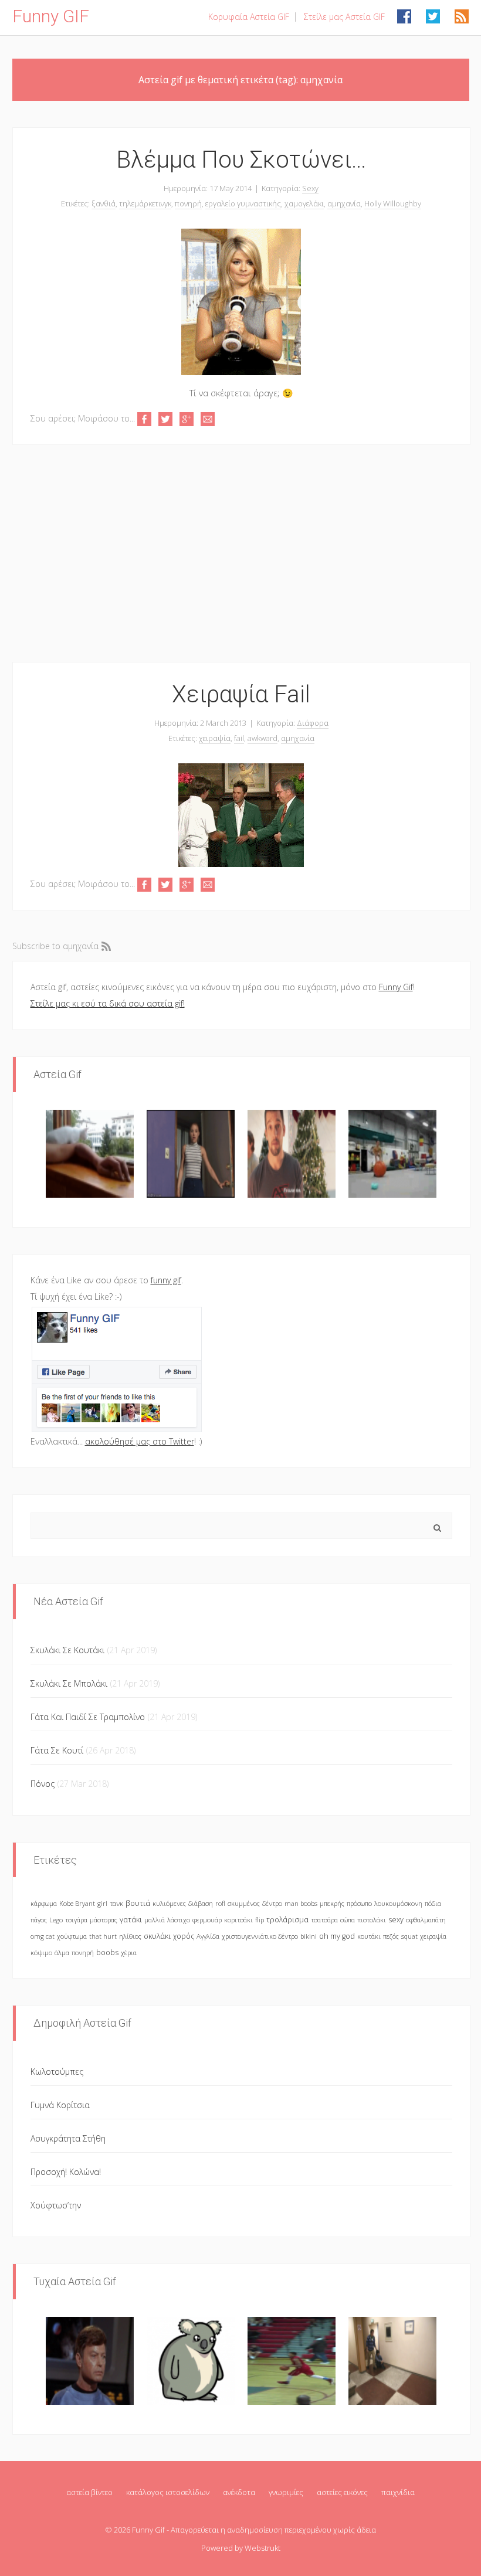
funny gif (166, 1280)
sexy (396, 1920)
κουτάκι (369, 1936)
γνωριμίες (286, 2492)
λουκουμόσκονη (398, 1903)
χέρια (129, 1953)
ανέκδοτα (239, 2492)
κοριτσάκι (238, 1920)
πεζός (391, 1936)
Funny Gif (396, 987)
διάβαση (201, 1903)
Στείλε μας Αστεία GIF (344, 17)
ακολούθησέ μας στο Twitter (140, 1441)
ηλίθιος (130, 1936)
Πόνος (43, 1784)
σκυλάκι (157, 1936)
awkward (262, 738)
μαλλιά (155, 1920)
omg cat (43, 1936)
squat (409, 1936)
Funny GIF (51, 16)
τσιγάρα (76, 1920)
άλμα (62, 1953)
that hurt (103, 1936)
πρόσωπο (359, 1903)
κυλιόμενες (169, 1903)
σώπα (348, 1920)
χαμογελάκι (304, 203)
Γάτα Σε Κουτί (57, 1750)
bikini (309, 1936)
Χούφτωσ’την (56, 2205)
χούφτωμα (72, 1936)
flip (260, 1920)
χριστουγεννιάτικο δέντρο (260, 1936)
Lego (56, 1920)
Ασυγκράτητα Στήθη (68, 2138)
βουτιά (138, 1903)
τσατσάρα (324, 1920)
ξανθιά (104, 203)
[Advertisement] (241, 553)
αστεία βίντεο (89, 2492)
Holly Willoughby (393, 203)
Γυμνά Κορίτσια (60, 2105)
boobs (107, 1953)
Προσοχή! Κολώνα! (66, 2172)
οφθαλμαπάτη (426, 1920)
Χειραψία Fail (241, 694)
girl (102, 1903)
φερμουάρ (207, 1920)
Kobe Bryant (77, 1903)
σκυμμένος (244, 1903)
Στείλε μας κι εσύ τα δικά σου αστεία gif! (108, 1003)
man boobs (301, 1903)
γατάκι (131, 1920)
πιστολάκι (372, 1920)
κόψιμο (41, 1953)
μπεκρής (332, 1903)
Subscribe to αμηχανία (55, 946)
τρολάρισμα (287, 1920)
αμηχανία (344, 203)
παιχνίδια (398, 2492)
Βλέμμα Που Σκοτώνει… (241, 160)
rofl (220, 1903)
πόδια (433, 1903)
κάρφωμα (44, 1903)
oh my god (337, 1936)
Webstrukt (262, 2548)
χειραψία (215, 738)
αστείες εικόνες (342, 2492)
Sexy (310, 188)
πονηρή (188, 203)
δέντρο (272, 1903)
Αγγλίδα (208, 1936)
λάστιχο (179, 1920)
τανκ (116, 1903)
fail (239, 738)
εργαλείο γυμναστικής (243, 203)
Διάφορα (313, 723)
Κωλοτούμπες (57, 2072)
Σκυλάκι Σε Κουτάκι (67, 1650)
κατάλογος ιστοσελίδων (168, 2492)
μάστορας (104, 1920)
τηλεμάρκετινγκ (145, 203)
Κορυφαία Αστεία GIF (249, 17)
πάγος (39, 1920)
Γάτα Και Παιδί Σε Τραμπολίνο (88, 1717)
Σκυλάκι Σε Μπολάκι (69, 1683)
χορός (184, 1936)
